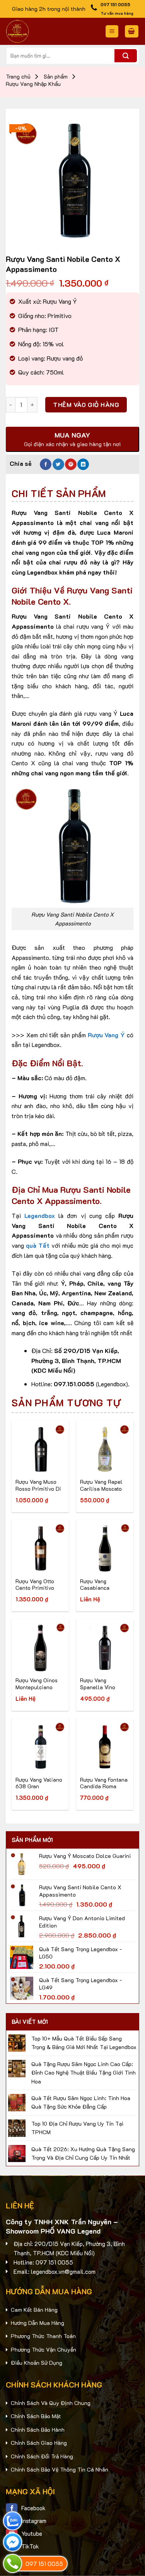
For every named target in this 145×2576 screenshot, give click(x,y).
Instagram (34, 2521)
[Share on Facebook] (46, 464)
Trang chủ (18, 77)
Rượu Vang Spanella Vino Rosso (98, 1684)
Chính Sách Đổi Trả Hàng (42, 2456)
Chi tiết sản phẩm (59, 493)
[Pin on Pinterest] (71, 464)
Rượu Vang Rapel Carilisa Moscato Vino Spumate (101, 1485)
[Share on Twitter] (58, 464)
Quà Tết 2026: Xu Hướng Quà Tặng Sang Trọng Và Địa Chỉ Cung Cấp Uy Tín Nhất (83, 2153)
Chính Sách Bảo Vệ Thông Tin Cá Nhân (60, 2469)
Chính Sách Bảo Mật (36, 2416)
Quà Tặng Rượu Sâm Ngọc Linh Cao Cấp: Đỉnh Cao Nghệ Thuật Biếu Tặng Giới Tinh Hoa (84, 2073)
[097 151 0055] (13, 2563)
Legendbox (40, 1215)
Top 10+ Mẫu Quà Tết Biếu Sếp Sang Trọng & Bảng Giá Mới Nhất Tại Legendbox (84, 2043)
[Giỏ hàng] (132, 32)
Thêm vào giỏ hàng (86, 405)
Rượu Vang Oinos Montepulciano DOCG (37, 1684)
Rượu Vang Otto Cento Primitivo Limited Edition (35, 1585)
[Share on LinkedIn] (83, 464)
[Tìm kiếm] (126, 56)
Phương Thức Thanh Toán (43, 2336)
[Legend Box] (49, 31)
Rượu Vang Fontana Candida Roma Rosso (104, 1783)
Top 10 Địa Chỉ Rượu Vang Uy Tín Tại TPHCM (77, 2128)
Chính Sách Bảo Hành (38, 2430)
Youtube (32, 2533)
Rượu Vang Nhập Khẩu (33, 84)
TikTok (30, 2546)
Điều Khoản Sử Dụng (37, 2363)
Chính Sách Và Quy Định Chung (51, 2403)
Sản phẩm (56, 77)
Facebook (33, 2508)
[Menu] (112, 32)
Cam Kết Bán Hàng (34, 2310)
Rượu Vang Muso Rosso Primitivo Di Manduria (38, 1485)
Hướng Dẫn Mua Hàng (38, 2323)
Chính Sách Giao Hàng (39, 2443)
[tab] (72, 493)
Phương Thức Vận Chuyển (43, 2349)
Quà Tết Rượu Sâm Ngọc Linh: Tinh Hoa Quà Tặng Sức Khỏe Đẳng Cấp (81, 2102)
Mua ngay (35, 1463)
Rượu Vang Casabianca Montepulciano (99, 1585)
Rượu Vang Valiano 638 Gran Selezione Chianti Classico (39, 1783)
